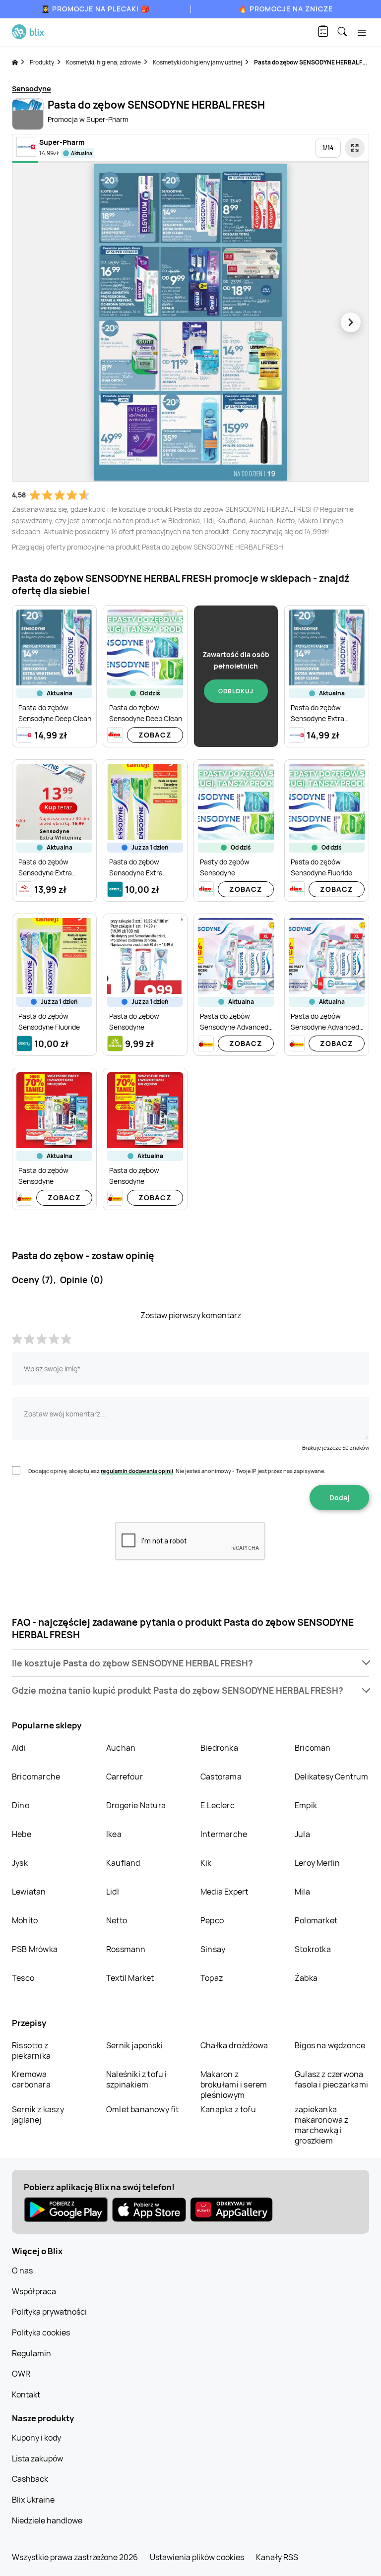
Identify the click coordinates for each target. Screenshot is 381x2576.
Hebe (22, 1834)
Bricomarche (36, 1777)
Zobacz (155, 735)
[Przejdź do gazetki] (355, 148)
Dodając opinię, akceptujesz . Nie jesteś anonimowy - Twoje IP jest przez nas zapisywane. (177, 1471)
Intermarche (224, 1834)
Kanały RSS (277, 2557)
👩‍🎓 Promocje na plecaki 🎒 (95, 9)
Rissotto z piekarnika (31, 2051)
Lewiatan (29, 1892)
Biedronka (219, 1748)
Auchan (121, 1748)
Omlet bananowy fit (143, 2109)
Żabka (306, 1978)
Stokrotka (313, 1949)
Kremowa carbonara (31, 2079)
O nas (22, 2270)
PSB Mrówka (35, 1949)
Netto (117, 1920)
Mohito (25, 1920)
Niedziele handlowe (47, 2520)
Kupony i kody (36, 2438)
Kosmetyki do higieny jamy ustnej (197, 62)
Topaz (212, 1978)
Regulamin (32, 2353)
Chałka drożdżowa (234, 2045)
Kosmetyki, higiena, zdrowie (103, 62)
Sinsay (213, 1949)
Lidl (113, 1892)
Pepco (212, 1920)
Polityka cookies (41, 2332)
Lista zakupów (37, 2458)
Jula (302, 1834)
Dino (21, 1805)
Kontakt (26, 2394)
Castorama (221, 1777)
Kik (206, 1863)
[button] (190, 1663)
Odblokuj (236, 691)
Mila (302, 1892)
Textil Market (130, 1978)
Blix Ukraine (33, 2500)
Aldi (19, 1748)
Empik (306, 1805)
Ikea (114, 1834)
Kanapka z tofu (228, 2109)
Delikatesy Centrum (332, 1777)
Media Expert (224, 1892)
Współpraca (34, 2291)
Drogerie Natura (136, 1805)
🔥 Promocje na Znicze (286, 9)
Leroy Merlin (317, 1863)
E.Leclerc (218, 1805)
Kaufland (123, 1863)
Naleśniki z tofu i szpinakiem (137, 2079)
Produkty (42, 62)
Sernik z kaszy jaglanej (38, 2115)
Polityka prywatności (49, 2312)
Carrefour (125, 1777)
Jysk (20, 1863)
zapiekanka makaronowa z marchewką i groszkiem (321, 2125)
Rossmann (126, 1949)
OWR (21, 2374)
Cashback (30, 2479)
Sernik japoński (134, 2045)
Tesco (23, 1978)
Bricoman (313, 1748)
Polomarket (316, 1920)
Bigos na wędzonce (330, 2045)
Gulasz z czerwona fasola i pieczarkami (331, 2079)
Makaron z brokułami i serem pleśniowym (234, 2085)
